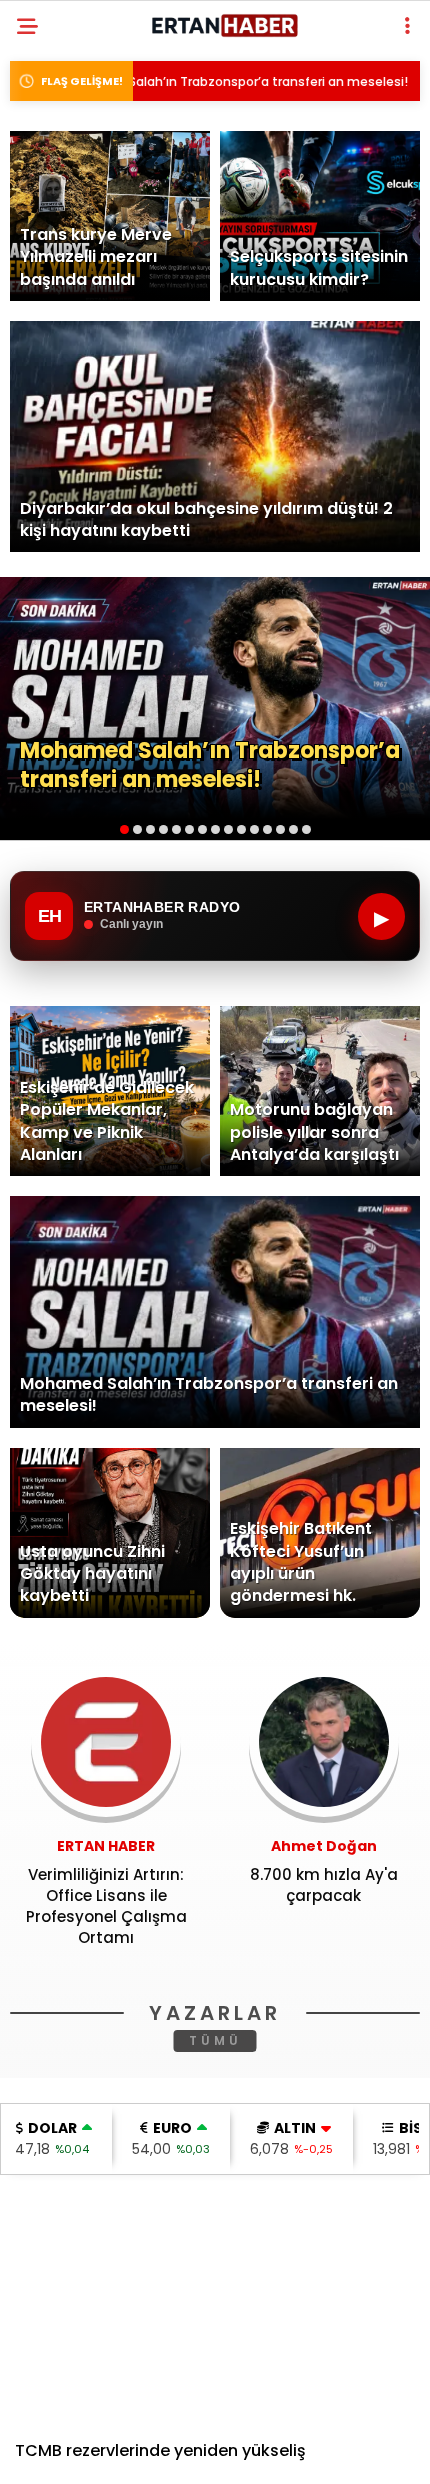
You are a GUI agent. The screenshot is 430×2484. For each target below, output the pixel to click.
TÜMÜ (215, 2040)
